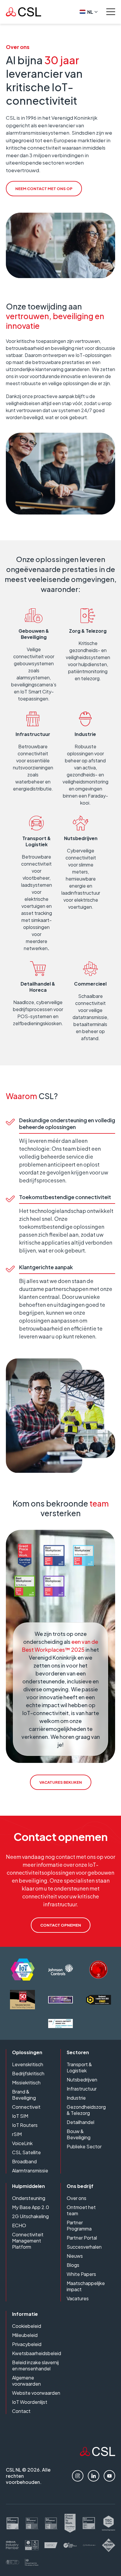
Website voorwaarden (36, 2393)
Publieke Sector (84, 2146)
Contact (21, 2411)
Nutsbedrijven (82, 2080)
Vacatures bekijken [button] (61, 1782)
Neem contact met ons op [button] (44, 189)
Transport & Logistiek (79, 2067)
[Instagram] (78, 2476)
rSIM (17, 2134)
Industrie (76, 2098)
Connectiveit (26, 2107)
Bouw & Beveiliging (79, 2134)
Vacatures (78, 2298)
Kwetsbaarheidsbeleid (37, 2353)
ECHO (19, 2225)
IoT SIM (20, 2116)
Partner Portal (82, 2238)
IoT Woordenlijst (30, 2402)
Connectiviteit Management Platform (28, 2241)
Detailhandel (80, 2122)
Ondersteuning (29, 2198)
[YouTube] (109, 2476)
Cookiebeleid (27, 2326)
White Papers (81, 2274)
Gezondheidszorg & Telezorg (86, 2110)
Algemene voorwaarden (26, 2381)
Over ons (77, 2198)
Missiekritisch (26, 2082)
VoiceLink (22, 2143)
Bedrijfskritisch (28, 2073)
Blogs (73, 2265)
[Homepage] (23, 12)
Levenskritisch (28, 2064)
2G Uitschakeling (30, 2216)
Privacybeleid (27, 2344)
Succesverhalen (84, 2247)
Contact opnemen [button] (61, 1925)
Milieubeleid (25, 2335)
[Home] (98, 2454)
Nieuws (75, 2256)
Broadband (24, 2161)
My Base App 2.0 (31, 2207)
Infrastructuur (82, 2089)
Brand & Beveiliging (24, 2095)
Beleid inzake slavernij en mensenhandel (35, 2365)
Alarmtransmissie (30, 2170)
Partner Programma (79, 2225)
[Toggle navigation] (111, 12)
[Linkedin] (94, 2476)
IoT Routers (25, 2125)
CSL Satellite (26, 2152)
